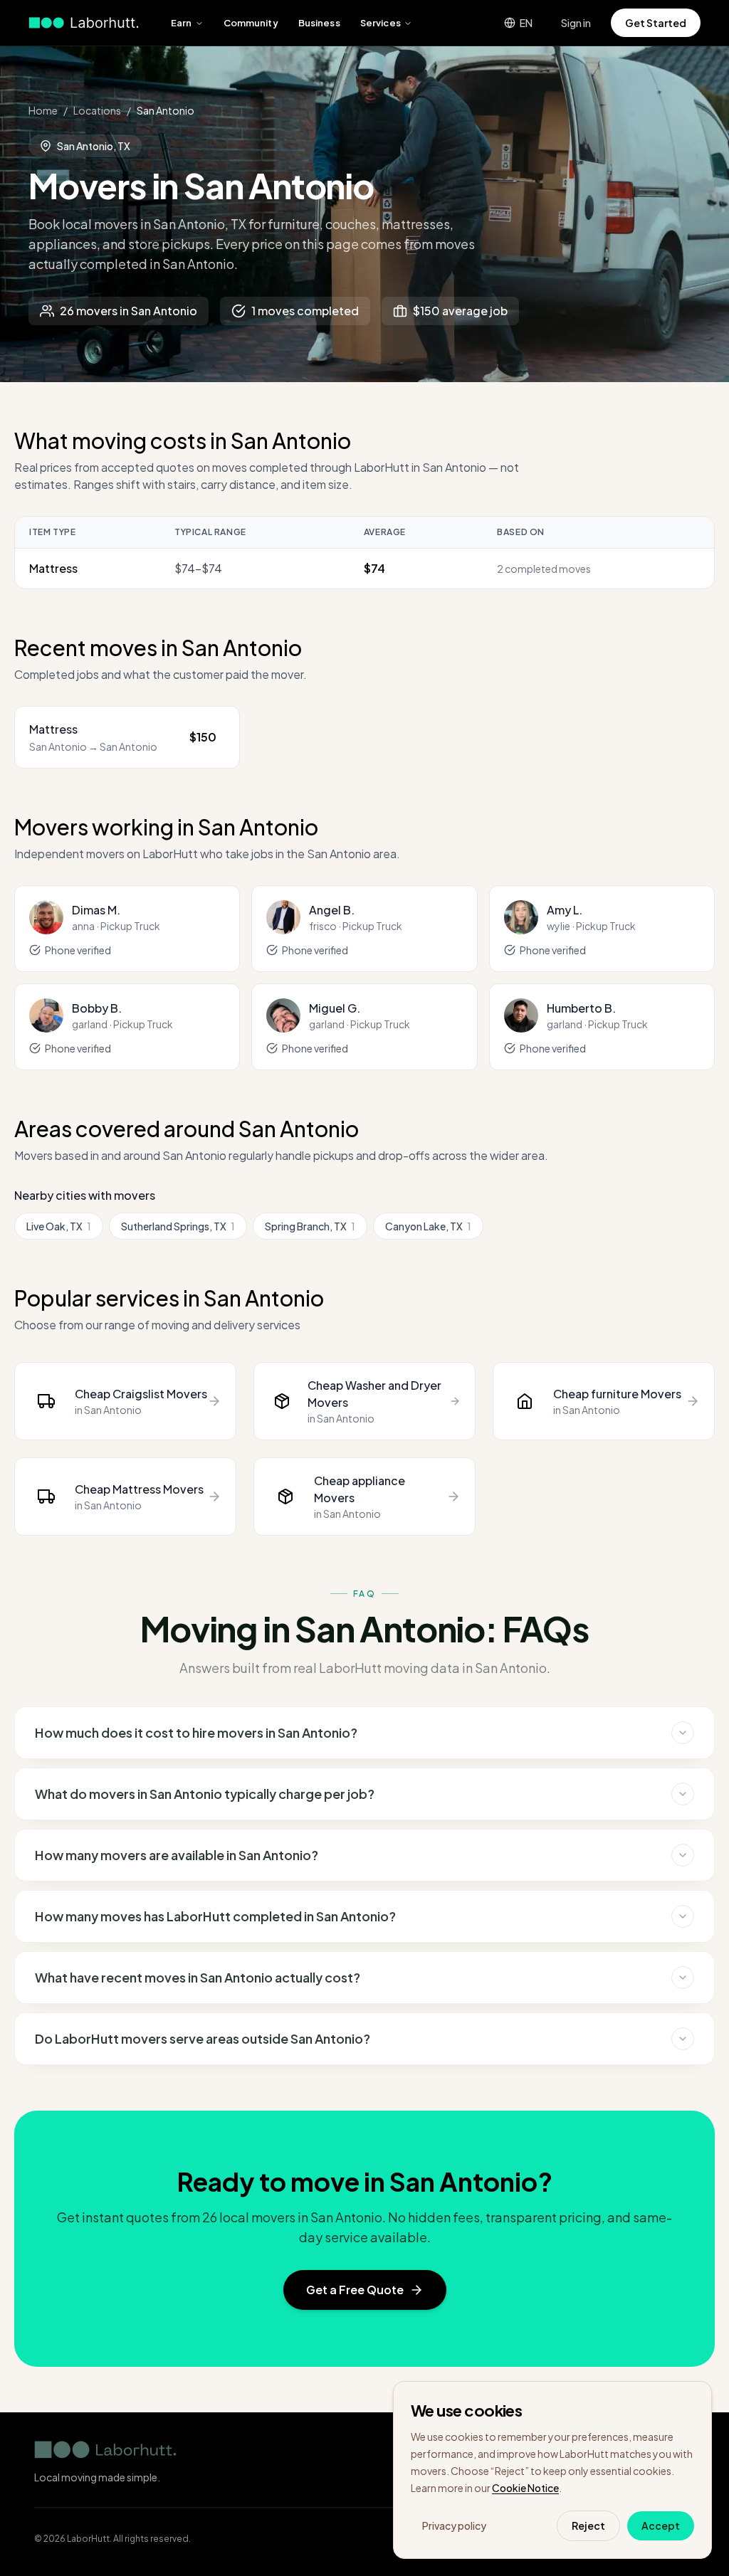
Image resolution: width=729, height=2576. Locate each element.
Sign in (576, 23)
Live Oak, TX (59, 1226)
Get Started (656, 23)
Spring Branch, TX (310, 1226)
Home (43, 110)
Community (251, 23)
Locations (97, 110)
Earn (182, 23)
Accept (661, 2525)
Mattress (53, 568)
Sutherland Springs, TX (178, 1226)
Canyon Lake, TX (428, 1226)
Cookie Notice (525, 2488)
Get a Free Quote (355, 2290)
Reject (588, 2525)
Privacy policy (454, 2525)
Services (381, 23)
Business (319, 23)
